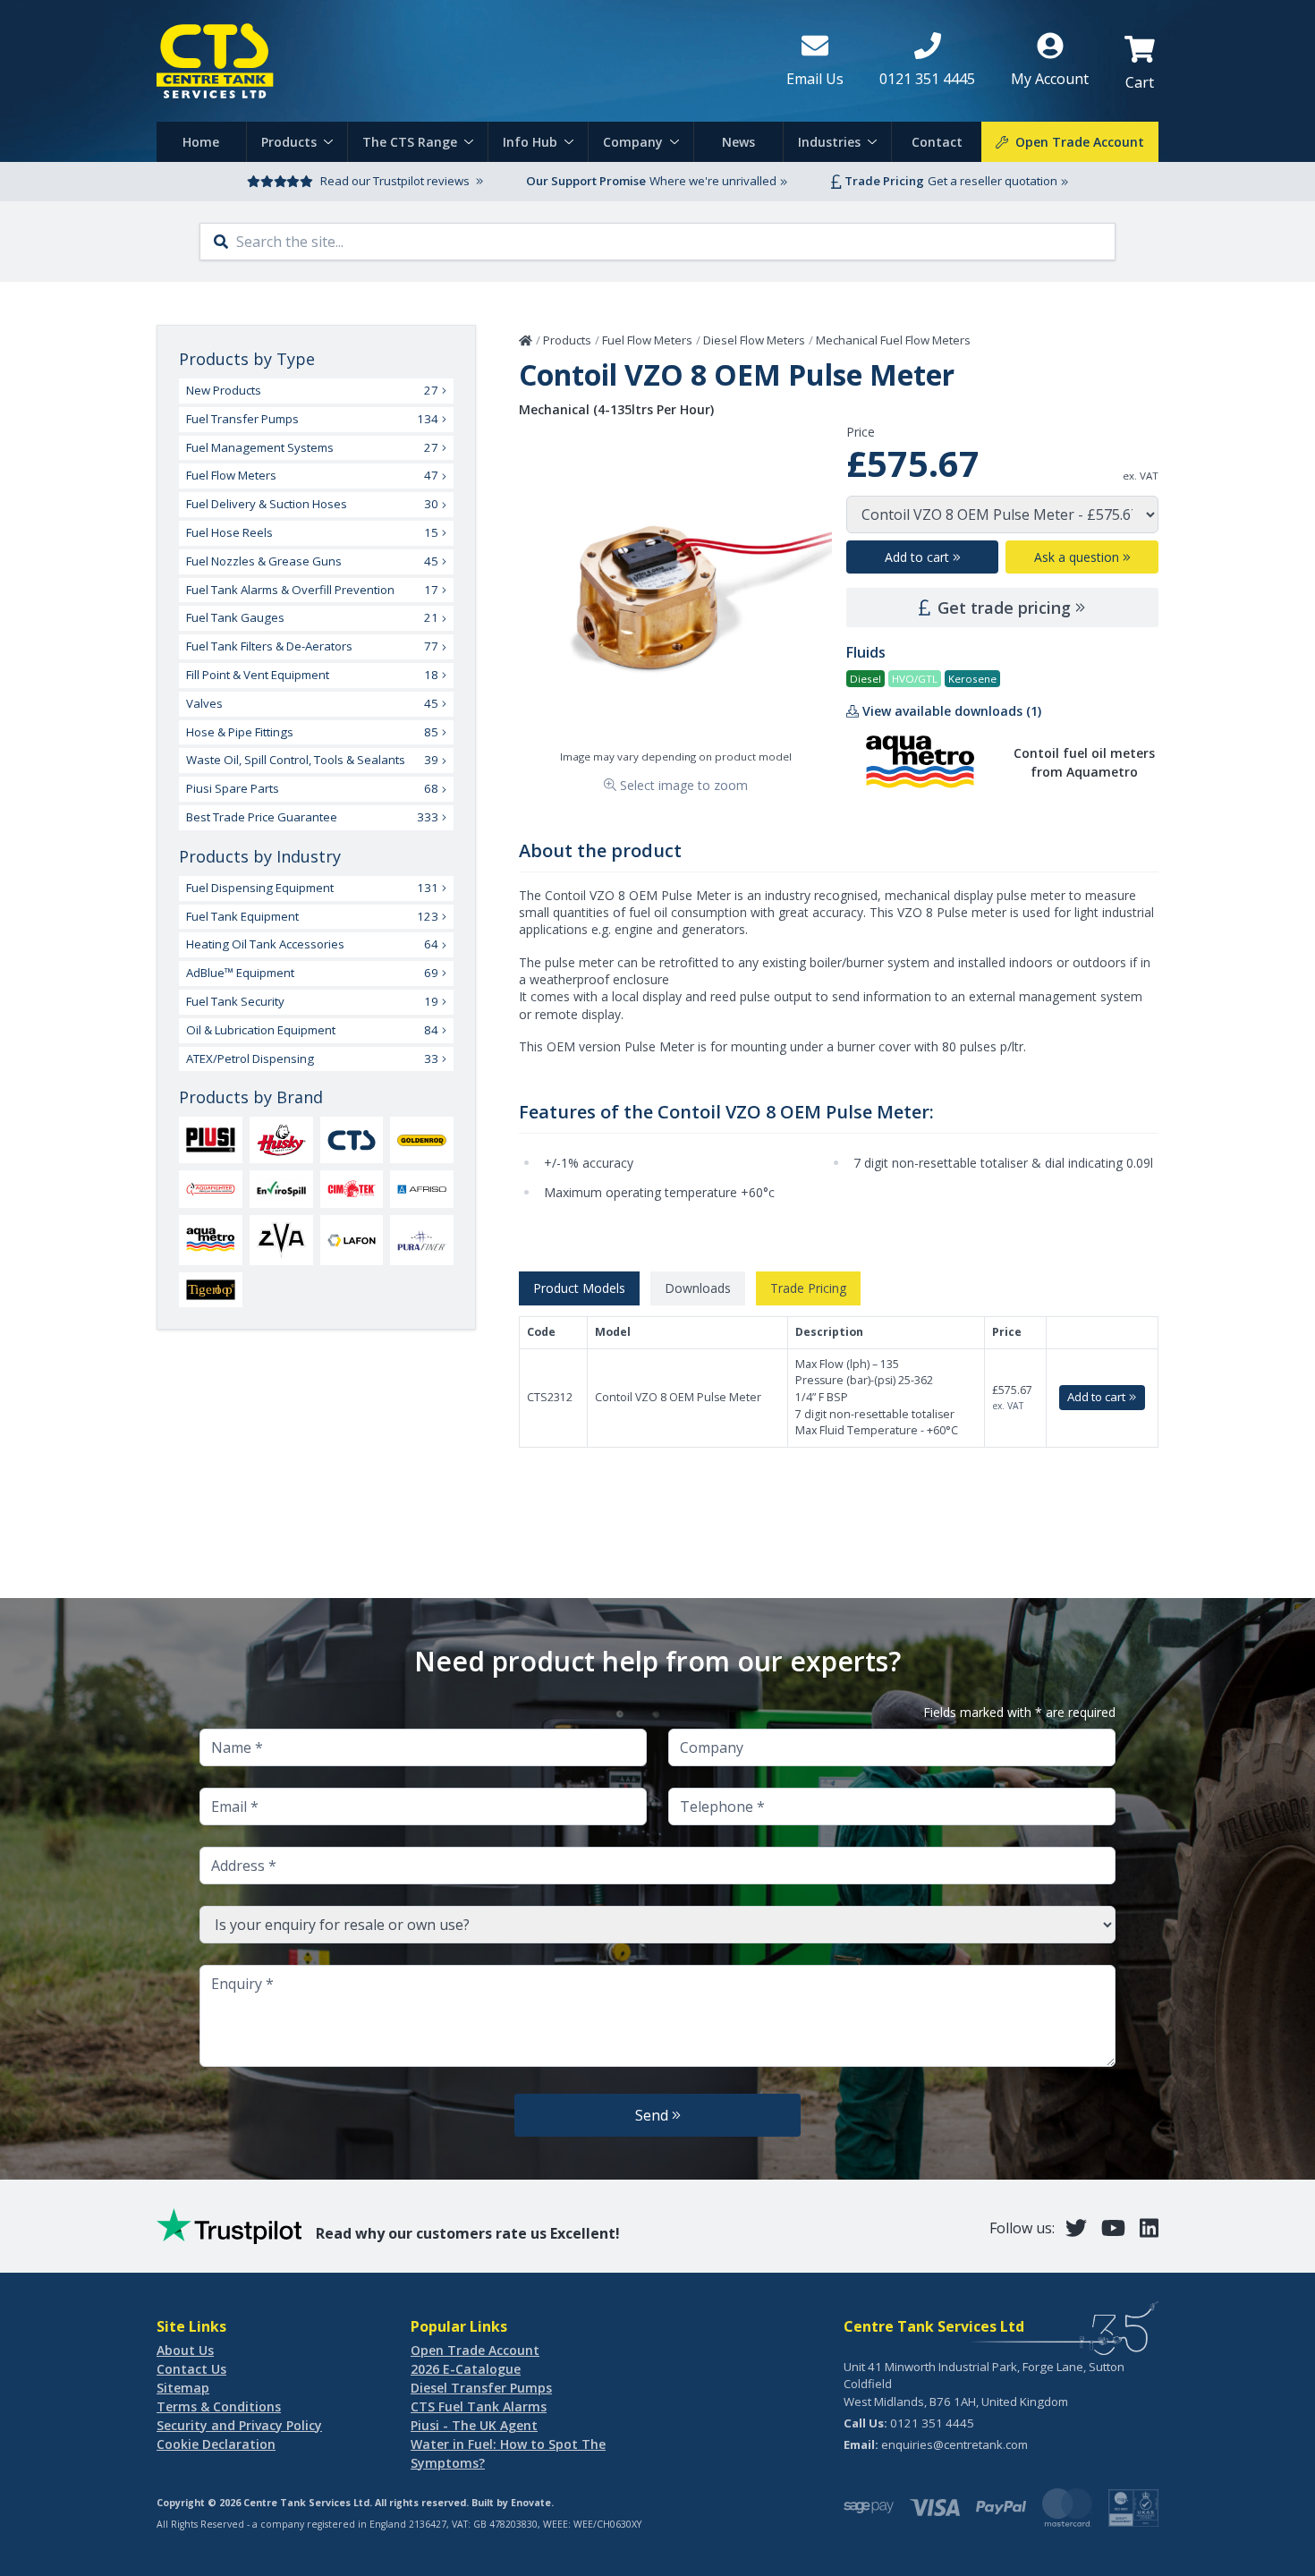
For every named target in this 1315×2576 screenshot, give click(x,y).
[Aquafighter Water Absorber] (211, 1189)
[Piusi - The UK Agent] (211, 1139)
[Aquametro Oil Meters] (211, 1240)
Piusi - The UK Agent (474, 2425)
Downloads (698, 1288)
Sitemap (183, 2388)
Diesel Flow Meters (754, 340)
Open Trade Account (475, 2350)
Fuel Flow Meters (647, 340)
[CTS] (352, 1140)
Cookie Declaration (216, 2444)
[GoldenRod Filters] (422, 1140)
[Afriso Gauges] (422, 1189)
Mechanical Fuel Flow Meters (893, 340)
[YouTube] (1113, 2227)
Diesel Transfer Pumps (481, 2388)
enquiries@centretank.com (954, 2444)
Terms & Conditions (219, 2406)
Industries (829, 142)
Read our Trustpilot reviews (395, 181)
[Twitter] (1076, 2227)
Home (201, 142)
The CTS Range (410, 142)
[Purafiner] (422, 1240)
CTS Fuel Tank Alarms (479, 2406)
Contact (937, 142)
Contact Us (191, 2369)
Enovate (531, 2503)
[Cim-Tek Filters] (352, 1189)
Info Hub (530, 142)
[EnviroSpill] (281, 1189)
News (738, 142)
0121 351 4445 (932, 2423)
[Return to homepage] (457, 61)
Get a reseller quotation (993, 181)
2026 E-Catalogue (466, 2369)
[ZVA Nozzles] (281, 1240)
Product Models (579, 1288)
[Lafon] (352, 1240)
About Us (185, 2350)
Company (633, 142)
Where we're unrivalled (713, 181)
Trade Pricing (808, 1288)
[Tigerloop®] (211, 1290)
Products (289, 142)
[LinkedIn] (1149, 2227)
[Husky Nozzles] (281, 1140)
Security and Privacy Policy (239, 2425)
